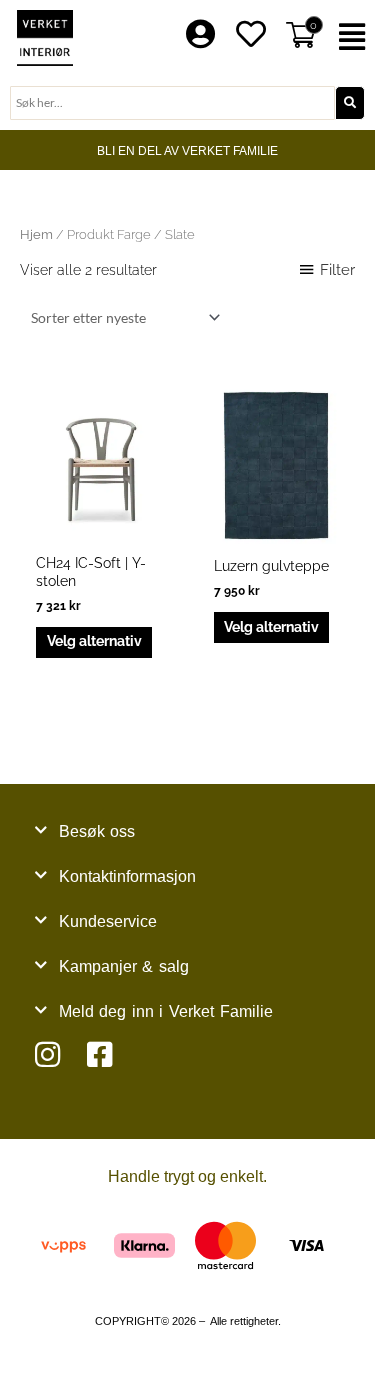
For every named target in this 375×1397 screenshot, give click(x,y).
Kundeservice (108, 921)
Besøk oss (97, 831)
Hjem (36, 234)
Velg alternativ (94, 641)
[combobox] (172, 103)
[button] (354, 37)
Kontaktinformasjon (127, 876)
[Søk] (350, 103)
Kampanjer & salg (124, 966)
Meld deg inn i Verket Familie (166, 1011)
